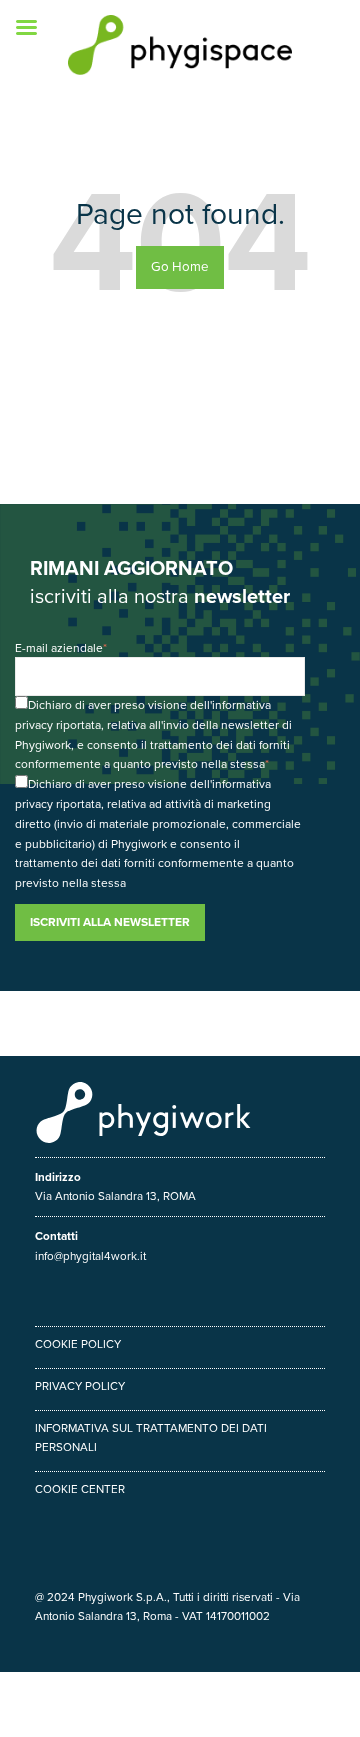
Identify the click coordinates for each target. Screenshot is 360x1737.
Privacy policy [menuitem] (80, 1386)
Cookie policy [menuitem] (78, 1344)
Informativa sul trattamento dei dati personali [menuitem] (151, 1437)
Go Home (180, 266)
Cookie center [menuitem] (80, 1489)
